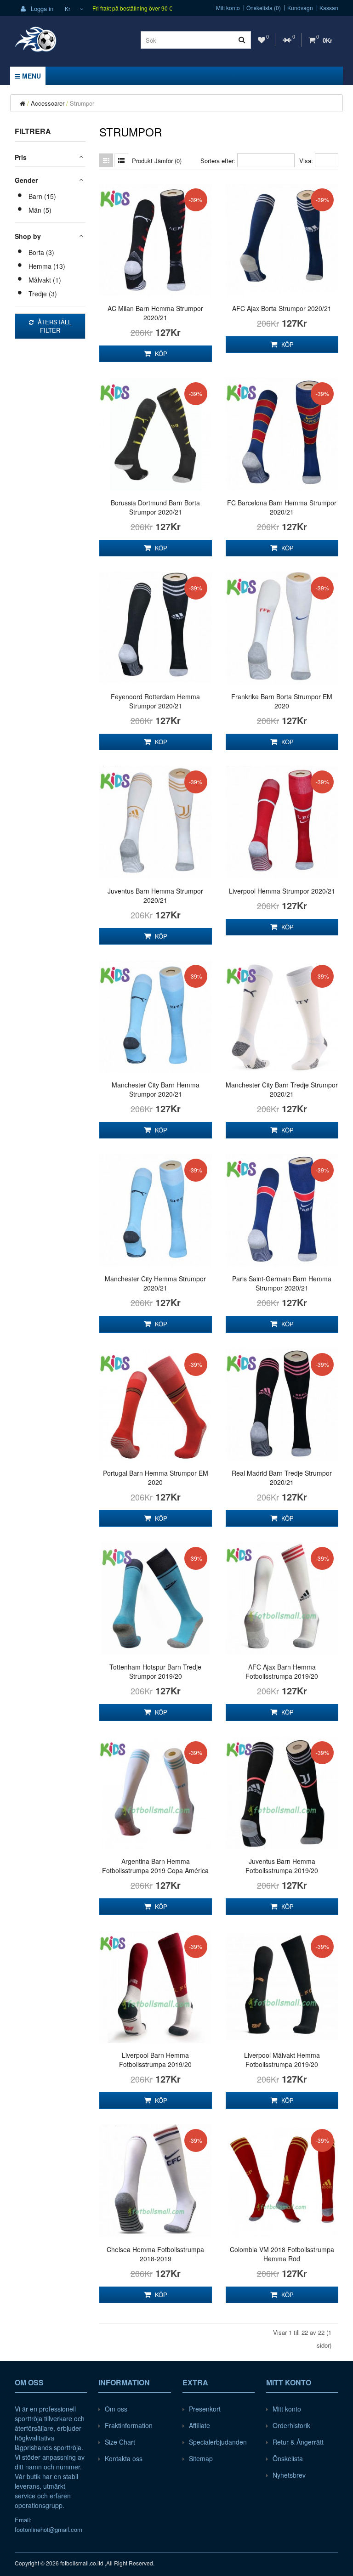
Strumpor (82, 103)
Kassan (329, 8)
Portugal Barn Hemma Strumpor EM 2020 (156, 1478)
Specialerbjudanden (218, 2442)
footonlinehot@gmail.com (48, 2529)
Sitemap (201, 2458)
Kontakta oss (124, 2458)
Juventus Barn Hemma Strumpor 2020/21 (155, 895)
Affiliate (199, 2425)
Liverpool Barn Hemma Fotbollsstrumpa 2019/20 (155, 2060)
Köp (160, 354)
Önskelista (288, 2458)
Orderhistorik (291, 2425)
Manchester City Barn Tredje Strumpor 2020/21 (282, 1089)
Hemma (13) (47, 266)
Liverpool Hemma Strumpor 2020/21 (282, 891)
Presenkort (205, 2409)
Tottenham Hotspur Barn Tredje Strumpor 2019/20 (155, 1671)
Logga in (41, 8)
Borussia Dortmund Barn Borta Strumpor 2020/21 (155, 507)
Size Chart (120, 2442)
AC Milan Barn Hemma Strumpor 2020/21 (155, 313)
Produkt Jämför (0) (157, 161)
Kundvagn (300, 8)
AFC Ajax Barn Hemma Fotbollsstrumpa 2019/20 (282, 1671)
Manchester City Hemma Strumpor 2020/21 (155, 1283)
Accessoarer (48, 103)
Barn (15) (42, 196)
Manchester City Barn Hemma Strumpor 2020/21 (156, 1089)
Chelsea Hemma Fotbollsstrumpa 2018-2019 (155, 2254)
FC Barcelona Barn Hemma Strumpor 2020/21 (282, 507)
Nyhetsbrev (289, 2475)
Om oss (116, 2409)
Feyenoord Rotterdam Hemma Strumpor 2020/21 (155, 701)
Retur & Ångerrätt (298, 2442)
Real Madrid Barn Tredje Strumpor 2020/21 (282, 1478)
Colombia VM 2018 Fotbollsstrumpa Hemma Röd (282, 2254)
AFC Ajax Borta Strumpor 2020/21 (282, 308)
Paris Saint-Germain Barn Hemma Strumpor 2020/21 (282, 1283)
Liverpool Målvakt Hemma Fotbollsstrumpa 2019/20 (282, 2060)
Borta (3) (41, 252)
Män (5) (40, 210)
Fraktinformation (129, 2425)
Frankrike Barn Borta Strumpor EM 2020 (282, 701)
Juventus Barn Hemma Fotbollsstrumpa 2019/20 (282, 1866)
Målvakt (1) (45, 280)
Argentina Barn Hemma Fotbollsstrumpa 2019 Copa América (155, 1866)
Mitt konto (228, 8)
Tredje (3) (43, 294)
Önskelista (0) (264, 8)
